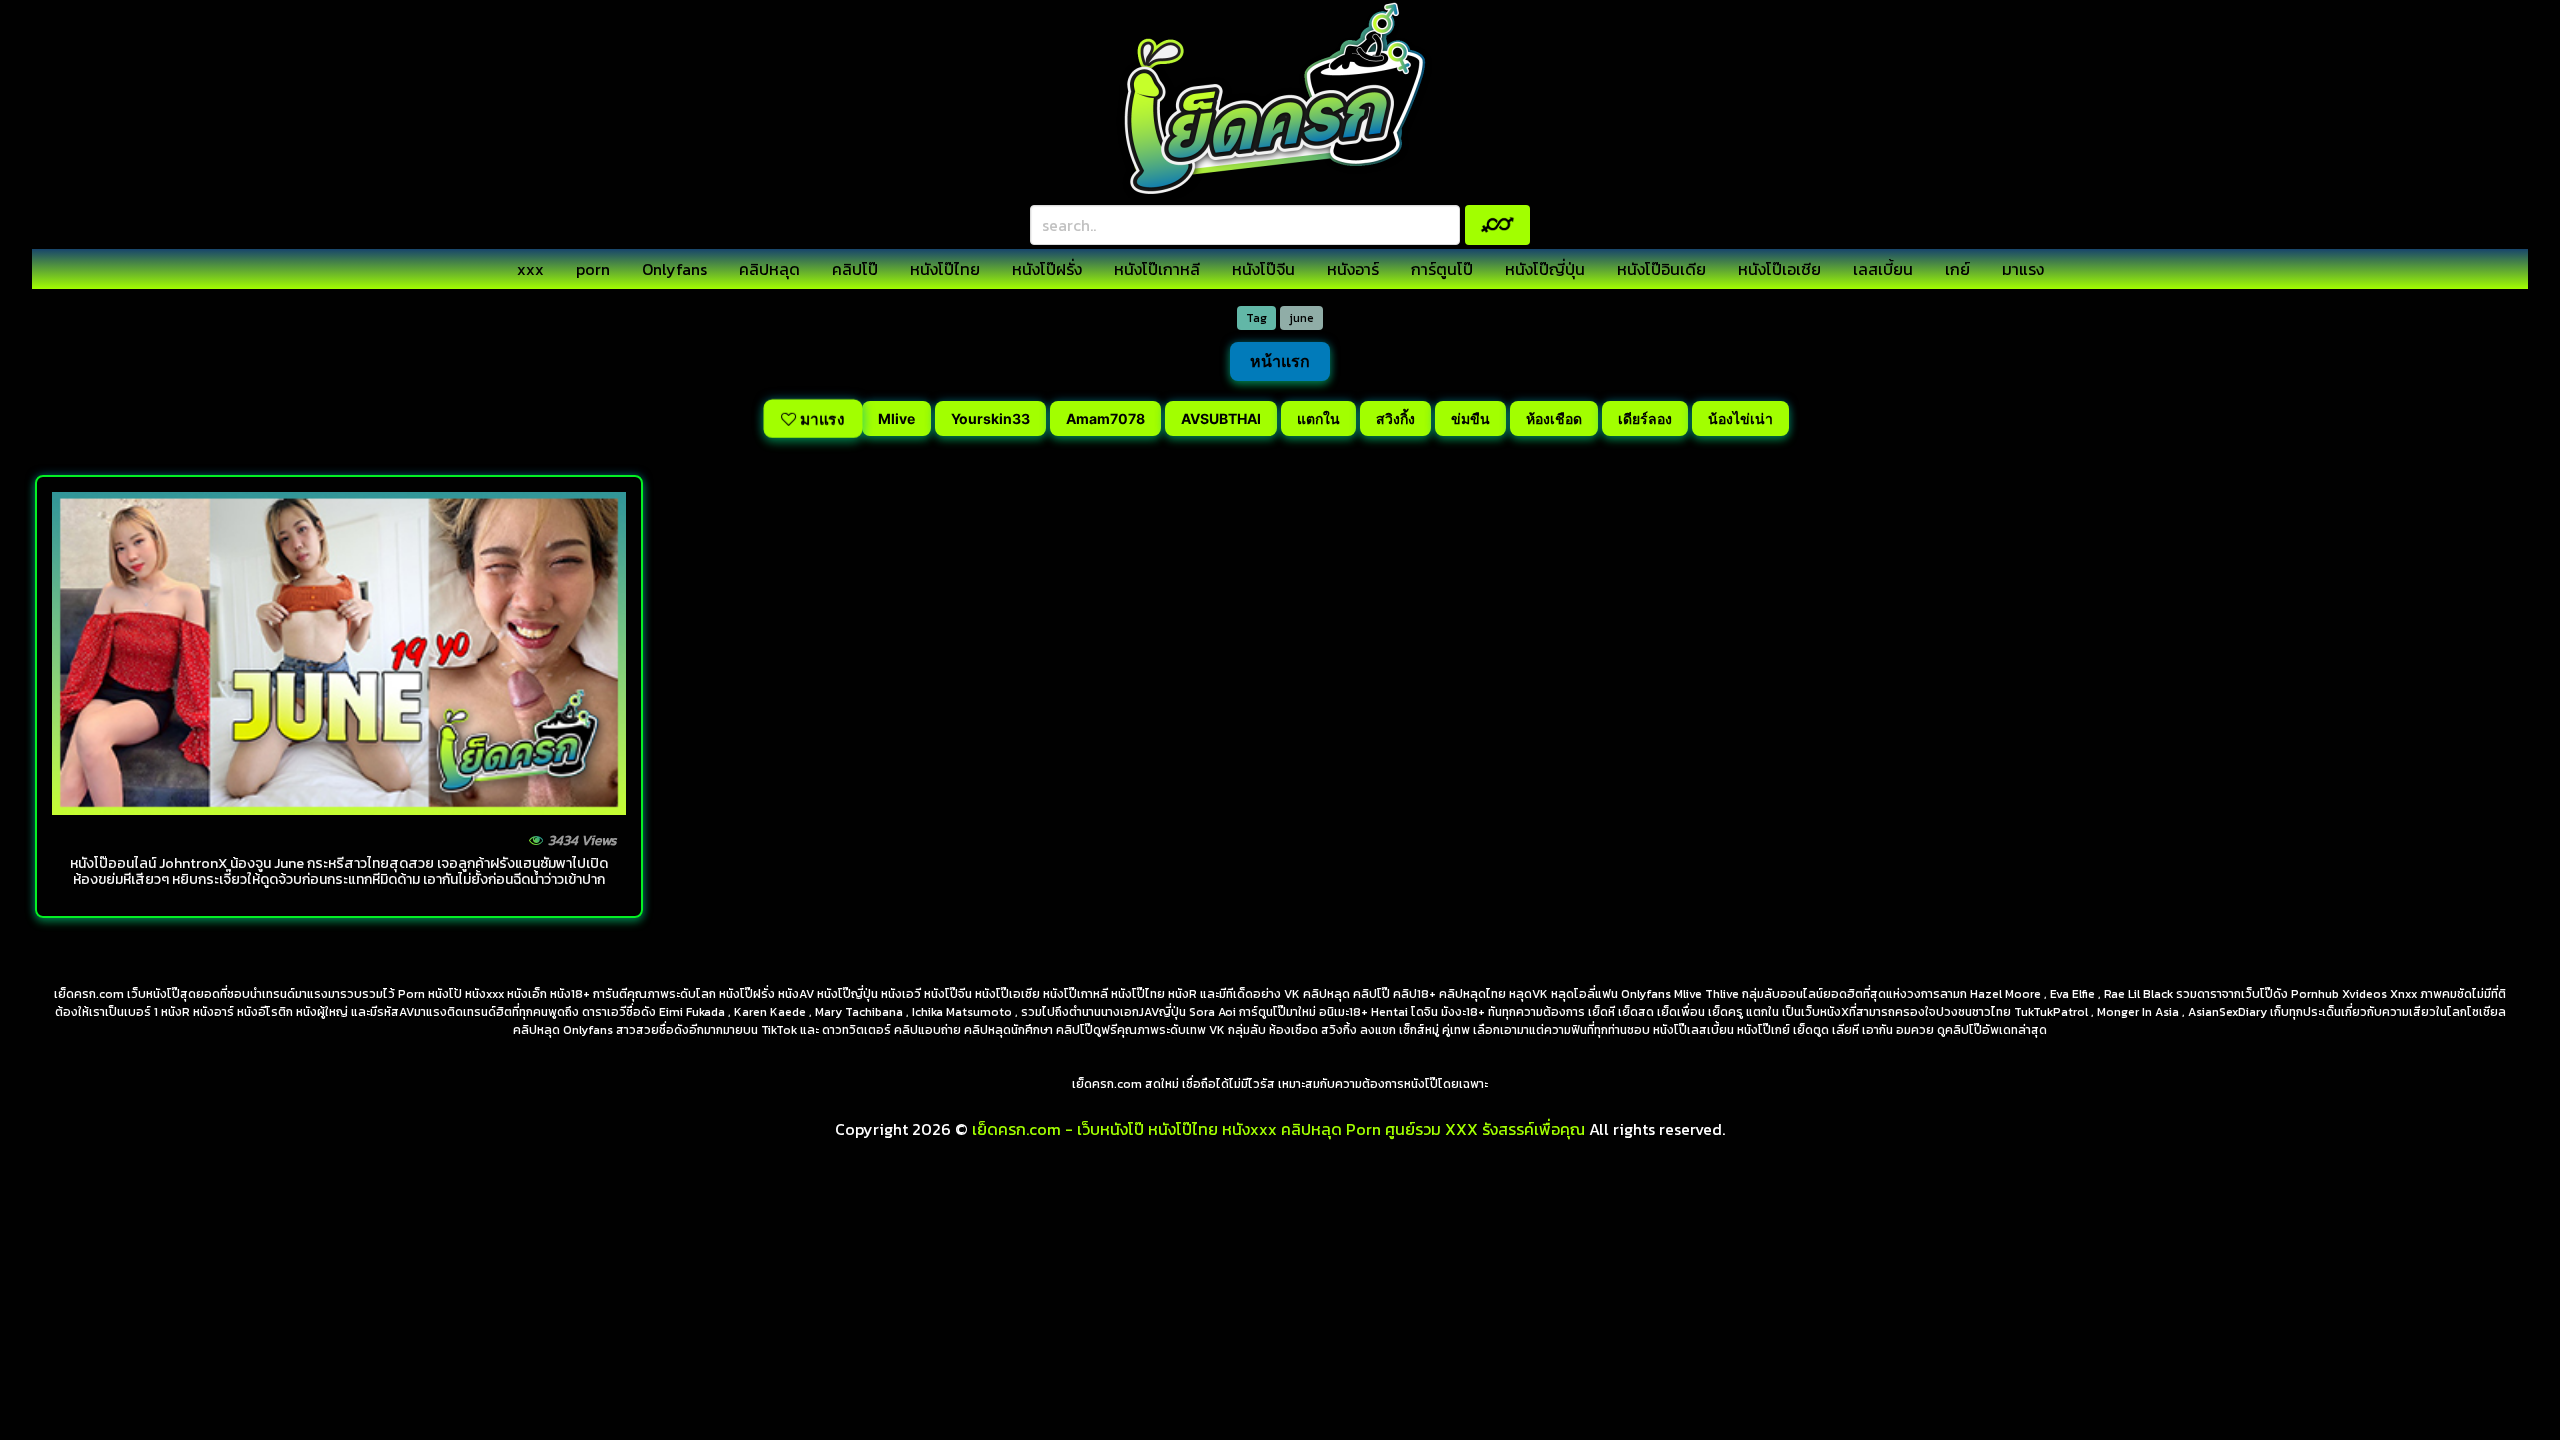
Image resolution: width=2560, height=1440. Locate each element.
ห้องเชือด (1554, 418)
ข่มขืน (1470, 418)
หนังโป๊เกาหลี (1157, 269)
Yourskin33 (990, 418)
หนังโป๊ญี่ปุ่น (1545, 269)
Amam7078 (1105, 418)
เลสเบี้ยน (1883, 269)
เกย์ (1957, 269)
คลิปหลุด (769, 269)
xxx (530, 269)
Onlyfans (674, 269)
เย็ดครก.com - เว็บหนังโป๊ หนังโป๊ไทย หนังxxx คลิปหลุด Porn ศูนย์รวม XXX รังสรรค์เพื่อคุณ (1278, 1129)
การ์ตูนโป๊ (1442, 269)
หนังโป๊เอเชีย (1779, 269)
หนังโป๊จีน (1263, 269)
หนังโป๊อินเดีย (1661, 269)
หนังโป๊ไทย (945, 269)
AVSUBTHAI (1221, 418)
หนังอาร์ (1353, 269)
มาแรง (2023, 269)
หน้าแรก (1280, 361)
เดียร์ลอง (1645, 418)
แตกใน (1318, 418)
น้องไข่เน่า (1740, 418)
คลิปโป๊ (855, 269)
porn (593, 269)
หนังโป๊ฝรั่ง (1047, 269)
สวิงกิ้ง (1395, 418)
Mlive (896, 418)
